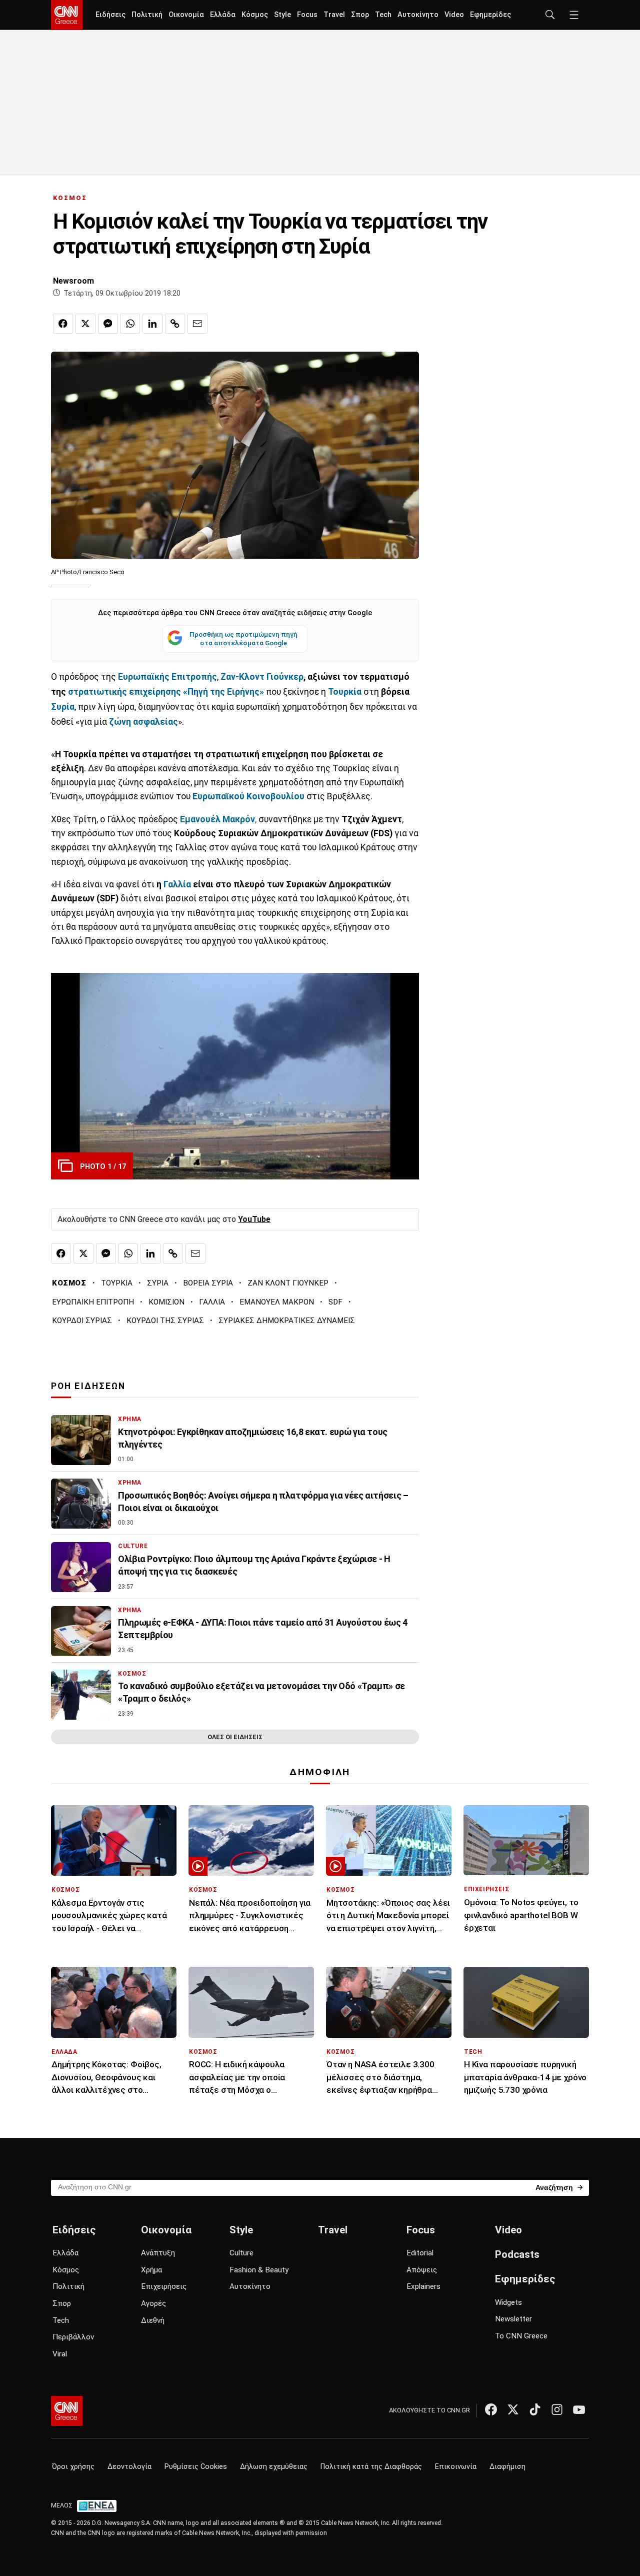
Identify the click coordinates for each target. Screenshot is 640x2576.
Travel (334, 15)
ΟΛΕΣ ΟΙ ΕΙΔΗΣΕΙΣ (235, 1737)
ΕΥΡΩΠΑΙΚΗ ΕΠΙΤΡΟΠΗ (93, 1302)
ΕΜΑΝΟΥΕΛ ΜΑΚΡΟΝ (277, 1302)
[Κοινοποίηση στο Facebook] (63, 324)
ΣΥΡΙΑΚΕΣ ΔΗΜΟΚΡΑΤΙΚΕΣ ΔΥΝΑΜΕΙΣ (287, 1321)
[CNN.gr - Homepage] (67, 15)
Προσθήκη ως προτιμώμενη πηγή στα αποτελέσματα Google (243, 639)
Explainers (423, 2286)
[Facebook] (491, 2409)
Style (282, 15)
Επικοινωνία (456, 2467)
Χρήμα (151, 2270)
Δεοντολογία (129, 2467)
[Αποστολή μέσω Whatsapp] (130, 324)
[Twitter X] (513, 2409)
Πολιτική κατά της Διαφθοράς (371, 2467)
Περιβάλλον (73, 2337)
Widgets (508, 2302)
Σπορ (360, 15)
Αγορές (153, 2303)
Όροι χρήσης (73, 2467)
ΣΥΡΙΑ (158, 1283)
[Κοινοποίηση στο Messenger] (108, 324)
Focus (307, 15)
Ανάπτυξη (158, 2253)
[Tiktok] (535, 2409)
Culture (241, 2253)
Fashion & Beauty (259, 2270)
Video (454, 15)
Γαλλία (178, 884)
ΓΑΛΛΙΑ (212, 1302)
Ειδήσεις (110, 15)
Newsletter (513, 2319)
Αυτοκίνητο (418, 15)
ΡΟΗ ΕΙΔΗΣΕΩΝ (88, 1386)
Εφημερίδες (490, 15)
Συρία (63, 707)
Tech (383, 15)
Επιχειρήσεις (164, 2286)
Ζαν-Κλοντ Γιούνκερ (262, 677)
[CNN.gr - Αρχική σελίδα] (67, 2411)
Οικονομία (186, 15)
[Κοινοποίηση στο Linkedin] (152, 324)
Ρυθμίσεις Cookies (196, 2467)
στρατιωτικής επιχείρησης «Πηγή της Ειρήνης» (167, 692)
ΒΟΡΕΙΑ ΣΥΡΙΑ (208, 1283)
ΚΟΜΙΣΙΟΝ (166, 1302)
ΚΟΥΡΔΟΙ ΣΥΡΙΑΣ (82, 1321)
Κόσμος (255, 15)
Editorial (420, 2253)
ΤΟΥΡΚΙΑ (117, 1283)
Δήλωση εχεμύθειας (274, 2467)
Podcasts (517, 2254)
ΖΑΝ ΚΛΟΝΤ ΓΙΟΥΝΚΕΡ (288, 1283)
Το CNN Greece (521, 2336)
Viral (60, 2354)
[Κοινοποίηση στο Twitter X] (85, 324)
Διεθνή (153, 2320)
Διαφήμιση (507, 2467)
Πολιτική (147, 15)
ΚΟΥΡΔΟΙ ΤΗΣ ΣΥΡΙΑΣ (165, 1321)
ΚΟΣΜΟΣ (70, 198)
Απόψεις (422, 2270)
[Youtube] (579, 2409)
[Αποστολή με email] (197, 324)
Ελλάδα (223, 15)
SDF (335, 1302)
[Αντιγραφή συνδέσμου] (175, 324)
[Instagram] (557, 2409)
